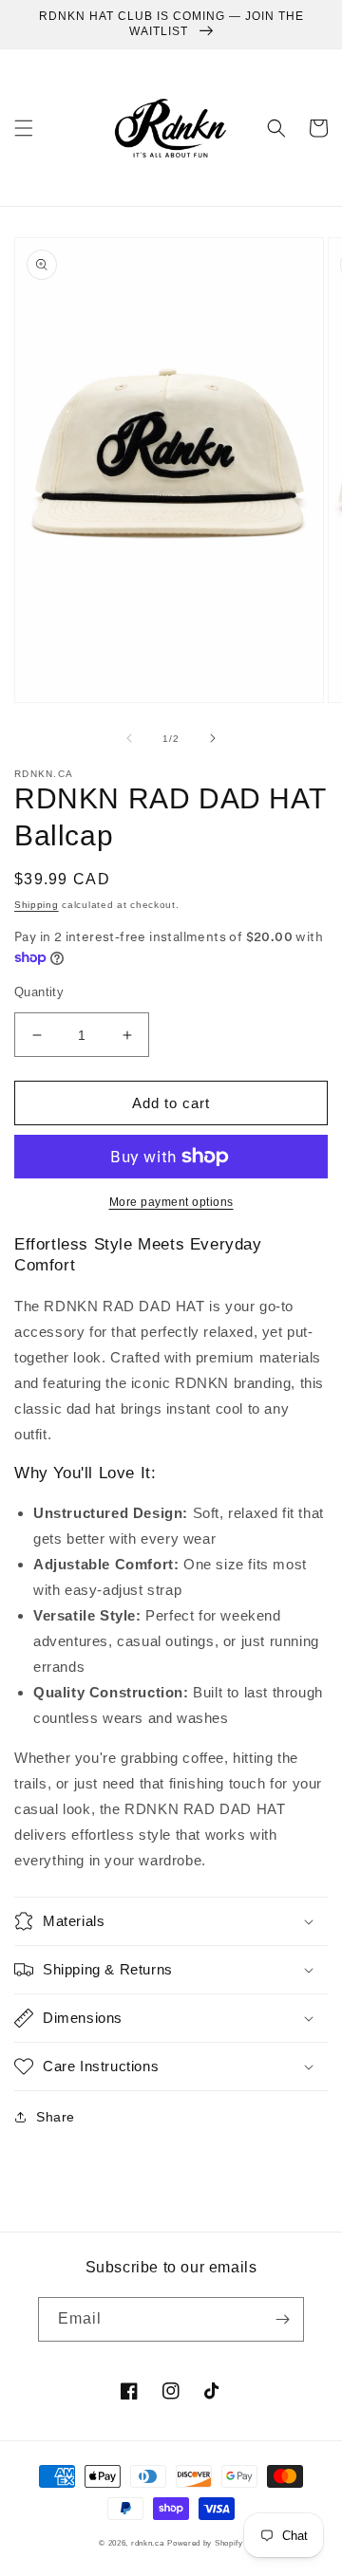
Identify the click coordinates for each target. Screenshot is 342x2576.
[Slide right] (213, 738)
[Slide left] (129, 738)
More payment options (171, 1202)
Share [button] (56, 2117)
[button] (24, 128)
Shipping (37, 905)
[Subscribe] (282, 2319)
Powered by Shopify (205, 2543)
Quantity (39, 992)
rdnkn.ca (148, 2543)
